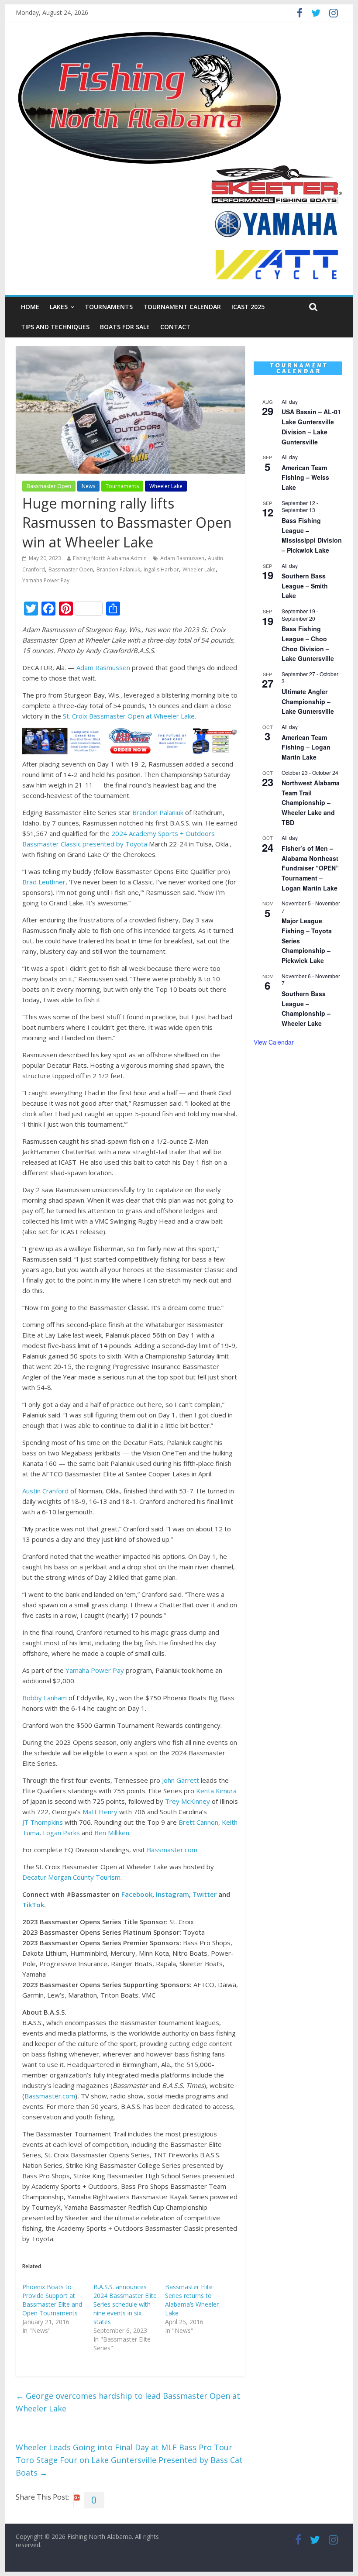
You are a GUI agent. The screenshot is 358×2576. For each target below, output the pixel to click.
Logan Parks (61, 1833)
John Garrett (181, 1780)
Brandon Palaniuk (118, 569)
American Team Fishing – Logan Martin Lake (306, 747)
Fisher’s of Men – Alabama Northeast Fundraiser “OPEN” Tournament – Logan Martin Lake (310, 868)
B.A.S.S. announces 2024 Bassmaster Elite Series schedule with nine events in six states (125, 2304)
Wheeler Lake (166, 486)
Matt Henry (100, 1812)
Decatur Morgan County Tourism (71, 1877)
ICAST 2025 (248, 307)
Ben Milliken (112, 1833)
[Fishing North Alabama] (149, 35)
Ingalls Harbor (161, 569)
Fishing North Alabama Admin (110, 558)
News (88, 486)
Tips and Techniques (55, 327)
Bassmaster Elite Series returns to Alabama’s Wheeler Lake (192, 2300)
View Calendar (274, 1042)
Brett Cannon (198, 1822)
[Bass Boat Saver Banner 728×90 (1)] (130, 733)
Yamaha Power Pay (46, 580)
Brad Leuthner (44, 882)
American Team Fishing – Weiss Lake (305, 477)
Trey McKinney (188, 1801)
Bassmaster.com (172, 1850)
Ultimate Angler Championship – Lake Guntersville (308, 701)
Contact (175, 327)
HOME (30, 307)
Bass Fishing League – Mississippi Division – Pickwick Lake (312, 535)
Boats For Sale (125, 327)
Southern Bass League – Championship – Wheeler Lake (306, 1008)
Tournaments (109, 307)
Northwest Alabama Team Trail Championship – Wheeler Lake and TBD (311, 803)
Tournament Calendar (182, 307)
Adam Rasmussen (182, 558)
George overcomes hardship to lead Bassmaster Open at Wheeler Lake (128, 2402)
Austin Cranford (45, 1491)
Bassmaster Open (49, 486)
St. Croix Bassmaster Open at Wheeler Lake (129, 716)
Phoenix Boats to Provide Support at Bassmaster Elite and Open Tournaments (52, 2300)
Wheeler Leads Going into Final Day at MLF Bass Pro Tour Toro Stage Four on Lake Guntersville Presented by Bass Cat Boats (129, 2460)
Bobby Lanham (45, 1698)
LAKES (59, 307)
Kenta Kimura (216, 1791)
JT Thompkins (43, 1822)
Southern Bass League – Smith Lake (305, 586)
